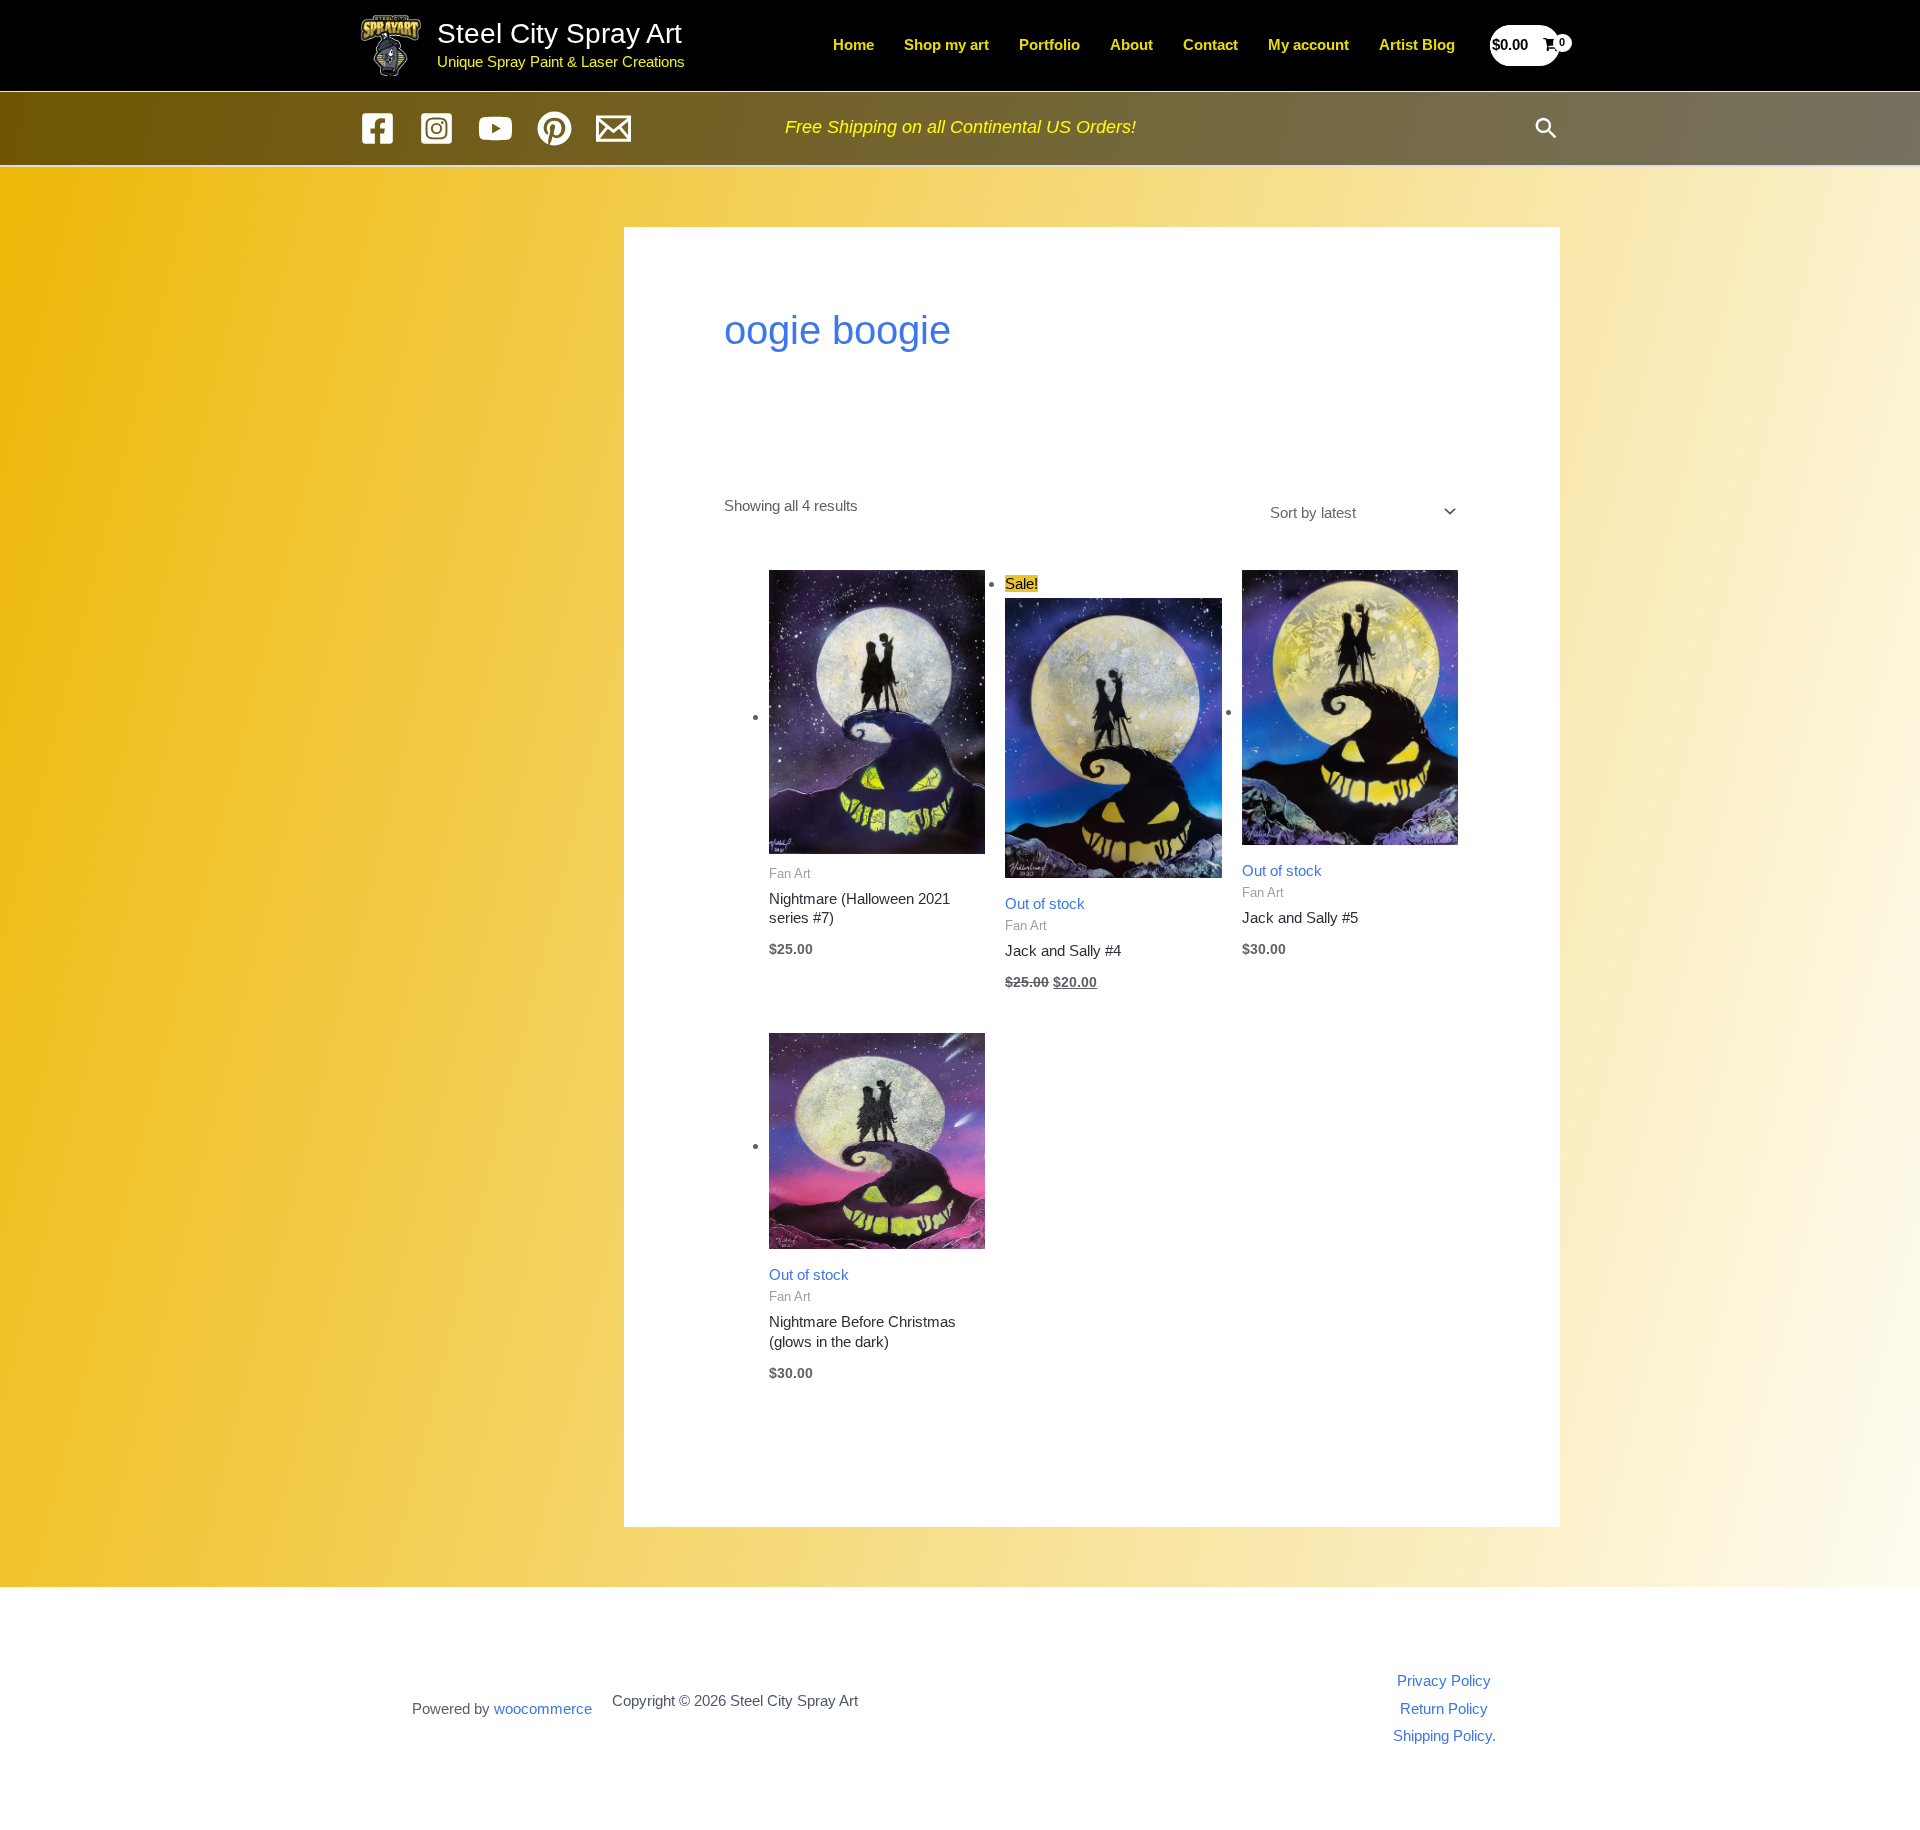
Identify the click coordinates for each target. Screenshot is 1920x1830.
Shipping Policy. (1444, 1735)
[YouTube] (495, 128)
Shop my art (946, 44)
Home (853, 44)
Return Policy (1444, 1708)
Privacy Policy (1444, 1680)
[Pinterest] (554, 128)
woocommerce (543, 1708)
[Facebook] (377, 128)
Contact (1210, 44)
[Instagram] (436, 128)
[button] (1546, 128)
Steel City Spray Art (559, 33)
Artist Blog (1417, 44)
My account (1308, 44)
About (1131, 44)
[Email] (613, 128)
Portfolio (1049, 44)
